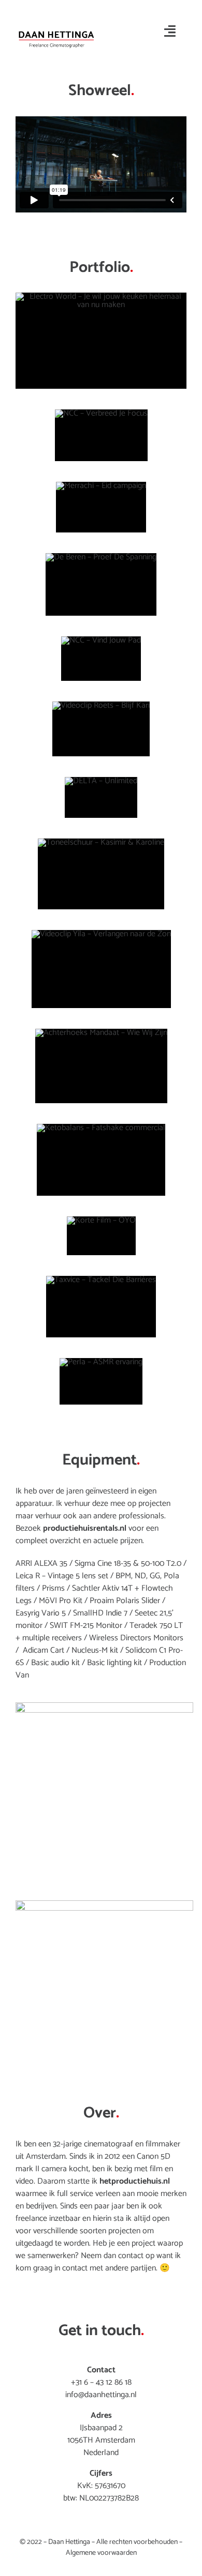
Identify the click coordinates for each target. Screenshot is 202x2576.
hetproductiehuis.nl (135, 2181)
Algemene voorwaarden (101, 2553)
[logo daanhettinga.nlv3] (56, 30)
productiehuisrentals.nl (85, 1528)
